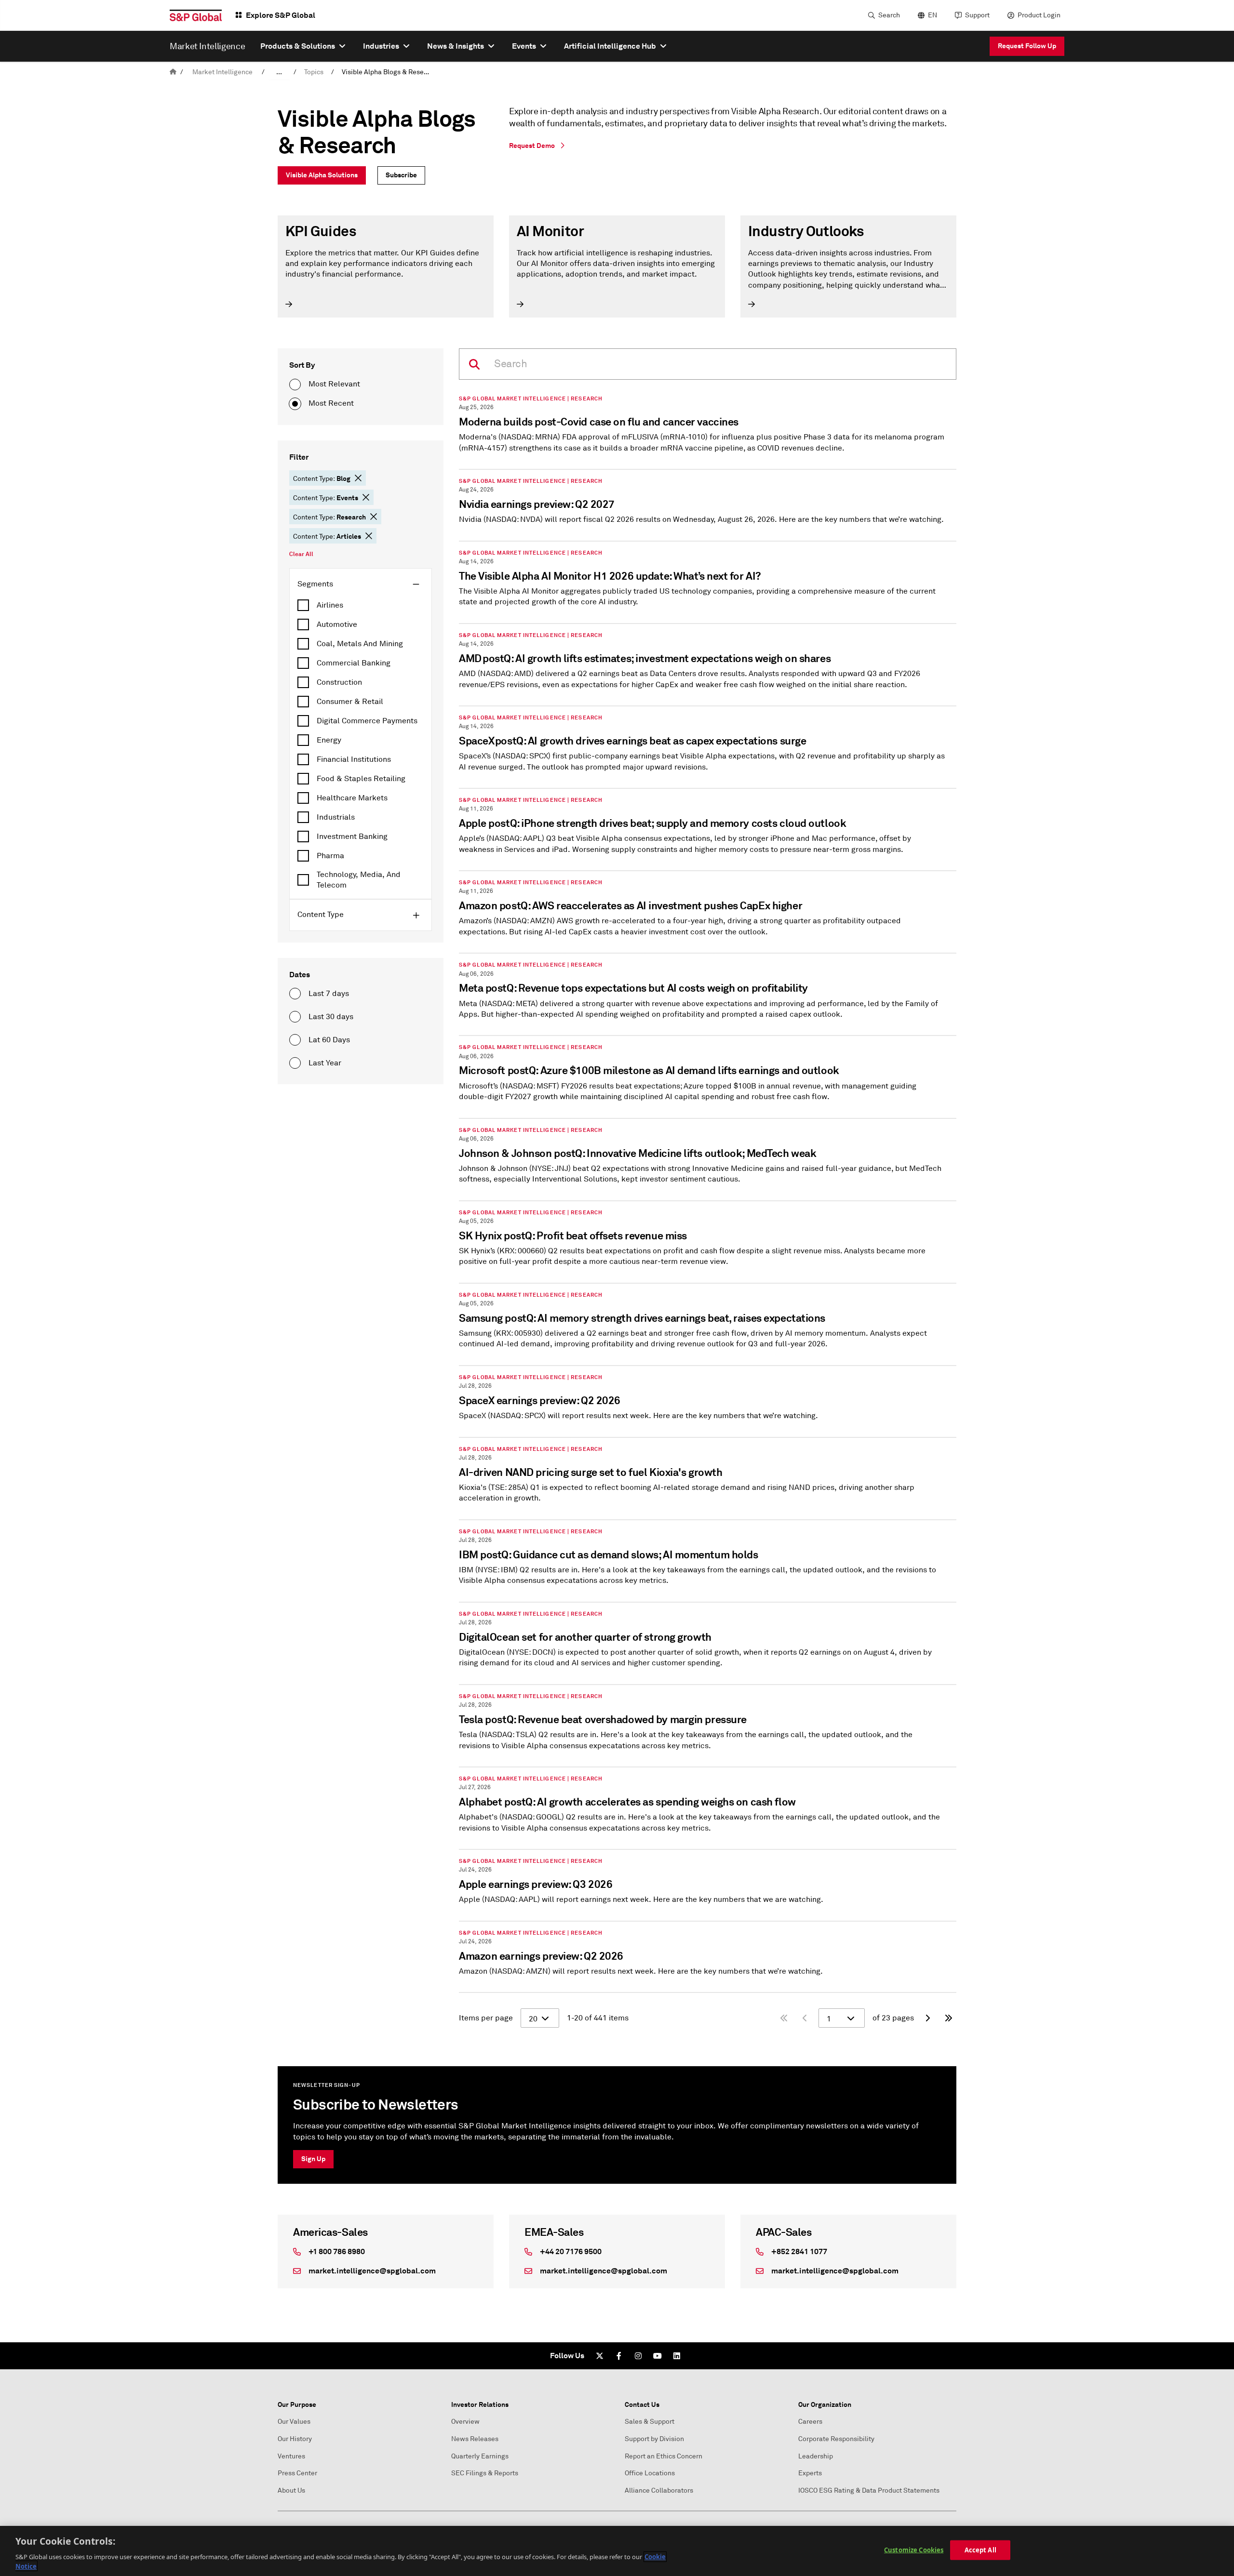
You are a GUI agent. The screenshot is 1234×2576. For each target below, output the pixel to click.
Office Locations (650, 2473)
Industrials (336, 817)
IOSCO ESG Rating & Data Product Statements (869, 2490)
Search (889, 15)
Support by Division (654, 2439)
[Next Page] (927, 2018)
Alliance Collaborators (659, 2490)
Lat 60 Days (329, 1040)
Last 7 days (329, 994)
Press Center (297, 2473)
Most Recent (331, 403)
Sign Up (313, 2159)
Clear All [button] (301, 554)
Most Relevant (334, 384)
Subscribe (401, 175)
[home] (173, 72)
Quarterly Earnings (480, 2456)
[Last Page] (949, 2018)
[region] (617, 2551)
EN (932, 15)
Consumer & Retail (350, 702)
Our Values (294, 2422)
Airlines (330, 605)
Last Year (325, 1063)
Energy (329, 740)
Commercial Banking (354, 663)
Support (977, 15)
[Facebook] (619, 2356)
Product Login (1039, 15)
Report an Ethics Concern (664, 2456)
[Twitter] (600, 2356)
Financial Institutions (354, 759)
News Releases (475, 2439)
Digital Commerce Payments (367, 721)
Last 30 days (331, 1017)
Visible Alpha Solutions (322, 175)
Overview (465, 2422)
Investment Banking (352, 837)
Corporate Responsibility (836, 2439)
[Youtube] (657, 2356)
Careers (810, 2422)
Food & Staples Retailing (361, 779)
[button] (358, 478)
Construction (339, 682)
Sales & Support (650, 2422)
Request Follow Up (1027, 46)
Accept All (980, 2550)
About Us (291, 2490)
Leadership (816, 2456)
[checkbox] (361, 605)
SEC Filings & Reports (485, 2473)
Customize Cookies (914, 2550)
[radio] (295, 385)
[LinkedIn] (677, 2356)
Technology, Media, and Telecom (359, 880)
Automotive (337, 624)
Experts (810, 2473)
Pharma (330, 856)
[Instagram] (638, 2356)
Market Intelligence (222, 72)
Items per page (486, 2018)
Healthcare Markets (352, 798)
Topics (314, 72)
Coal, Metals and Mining (360, 644)
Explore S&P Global (281, 15)
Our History (295, 2439)
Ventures (291, 2456)
